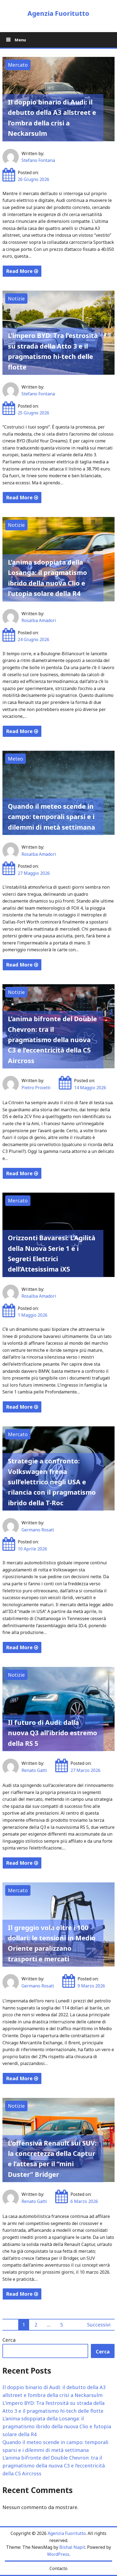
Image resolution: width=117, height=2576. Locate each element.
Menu (20, 40)
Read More (20, 271)
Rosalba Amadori (39, 620)
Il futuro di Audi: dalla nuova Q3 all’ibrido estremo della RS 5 (53, 1733)
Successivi (99, 2325)
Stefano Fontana (38, 160)
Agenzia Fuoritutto (58, 13)
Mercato (18, 65)
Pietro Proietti (36, 1088)
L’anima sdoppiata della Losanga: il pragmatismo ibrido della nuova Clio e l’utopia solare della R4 (57, 2426)
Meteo (16, 759)
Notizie (16, 298)
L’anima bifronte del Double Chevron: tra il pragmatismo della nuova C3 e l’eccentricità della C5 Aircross (52, 1040)
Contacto (59, 2568)
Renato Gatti (34, 1770)
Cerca (9, 2340)
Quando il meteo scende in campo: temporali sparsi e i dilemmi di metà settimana (51, 817)
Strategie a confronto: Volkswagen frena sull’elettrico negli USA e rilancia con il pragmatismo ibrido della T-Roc (52, 1482)
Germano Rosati (38, 1530)
